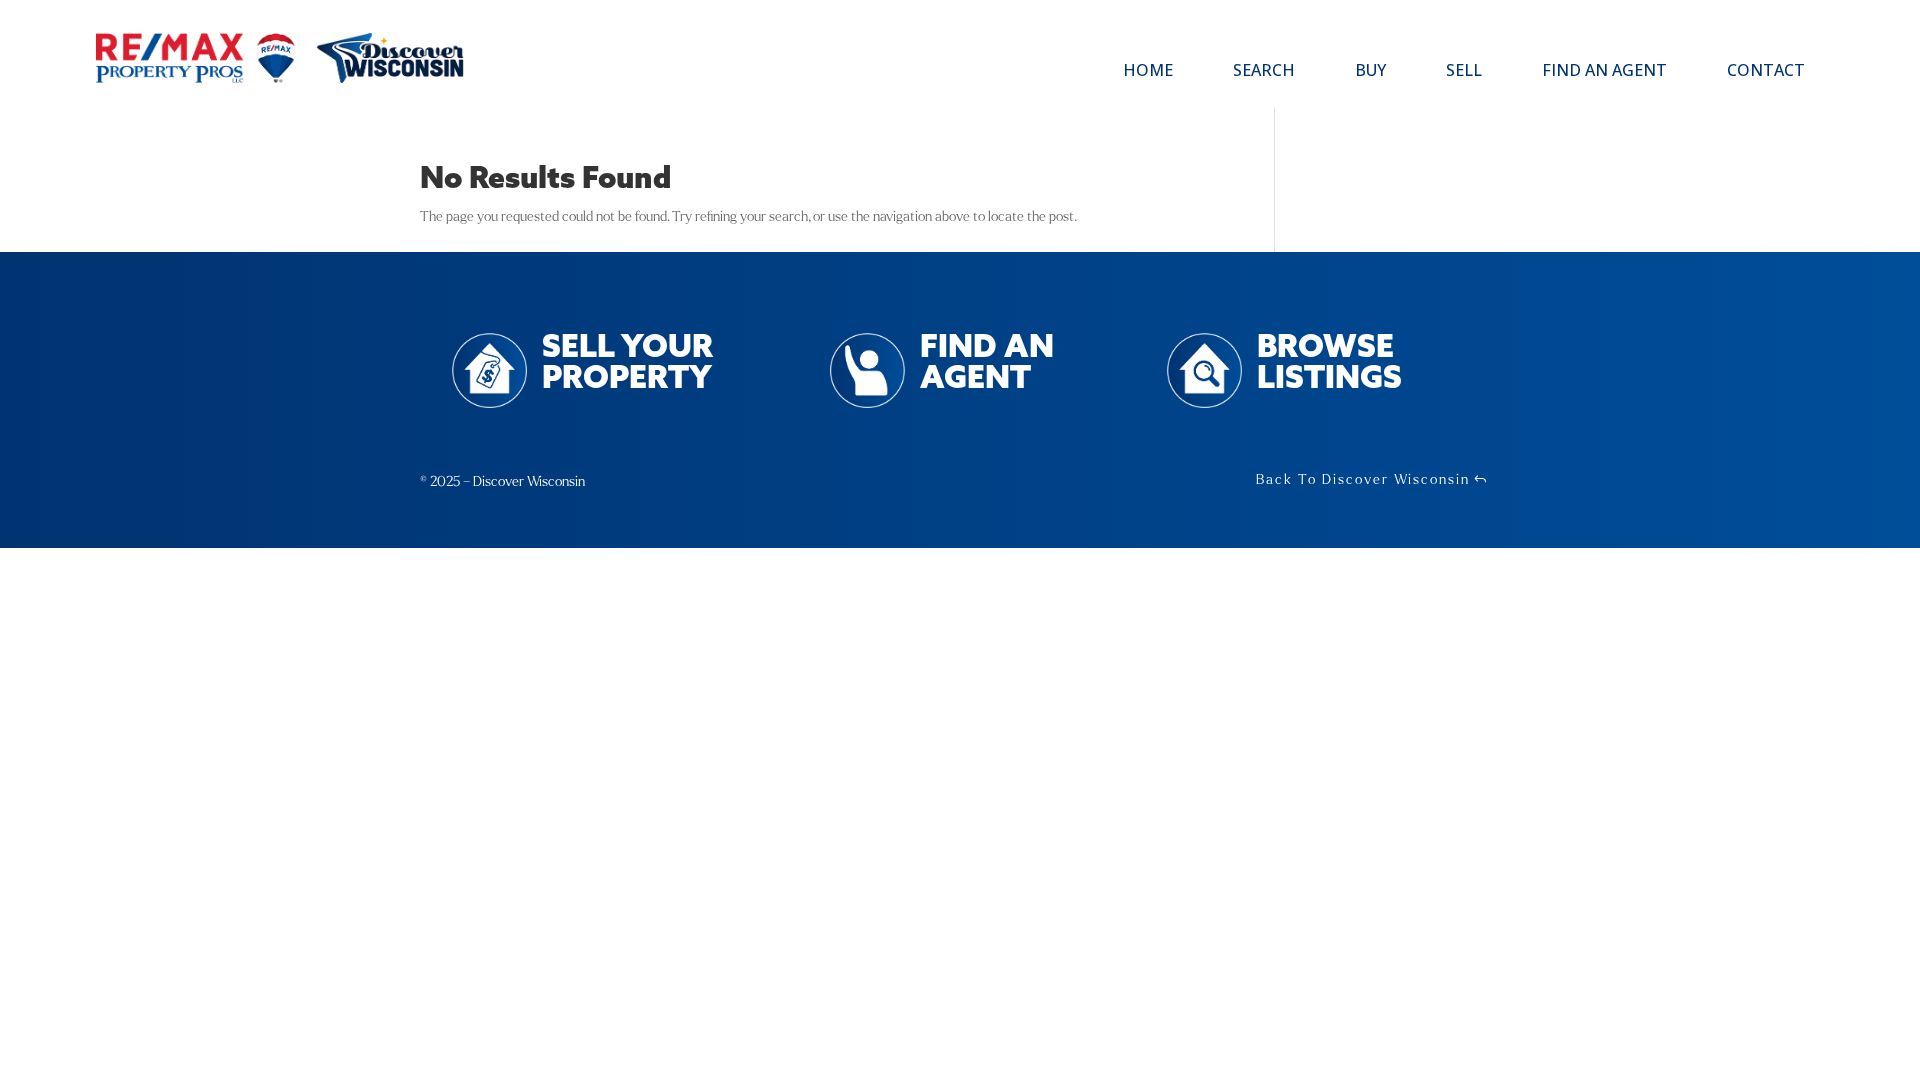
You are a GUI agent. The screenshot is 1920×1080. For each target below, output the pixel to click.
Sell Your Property (627, 364)
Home (1148, 72)
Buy (1370, 72)
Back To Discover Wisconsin (1363, 479)
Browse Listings (1329, 364)
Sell (1464, 72)
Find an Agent (1604, 72)
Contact (1766, 72)
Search (1264, 72)
